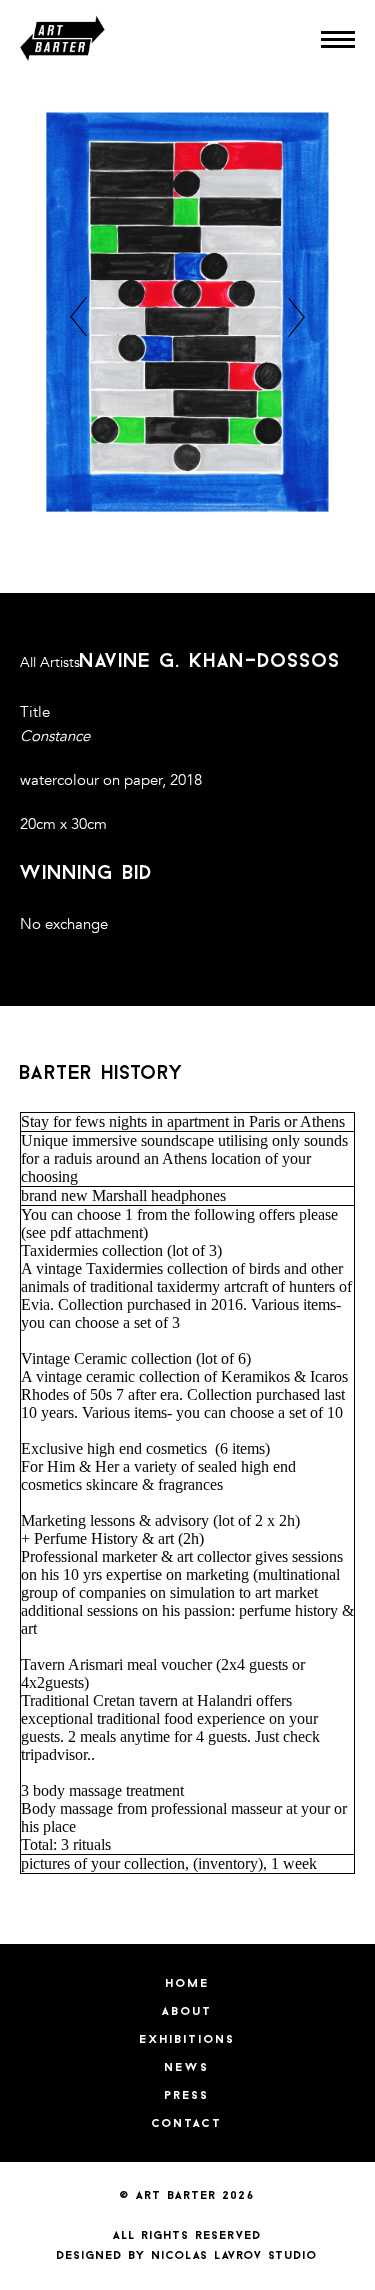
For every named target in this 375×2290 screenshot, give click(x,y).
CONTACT (187, 2124)
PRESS (187, 2096)
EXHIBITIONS (188, 2040)
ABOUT (187, 2012)
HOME (188, 1984)
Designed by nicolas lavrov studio (187, 2256)
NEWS (187, 2068)
